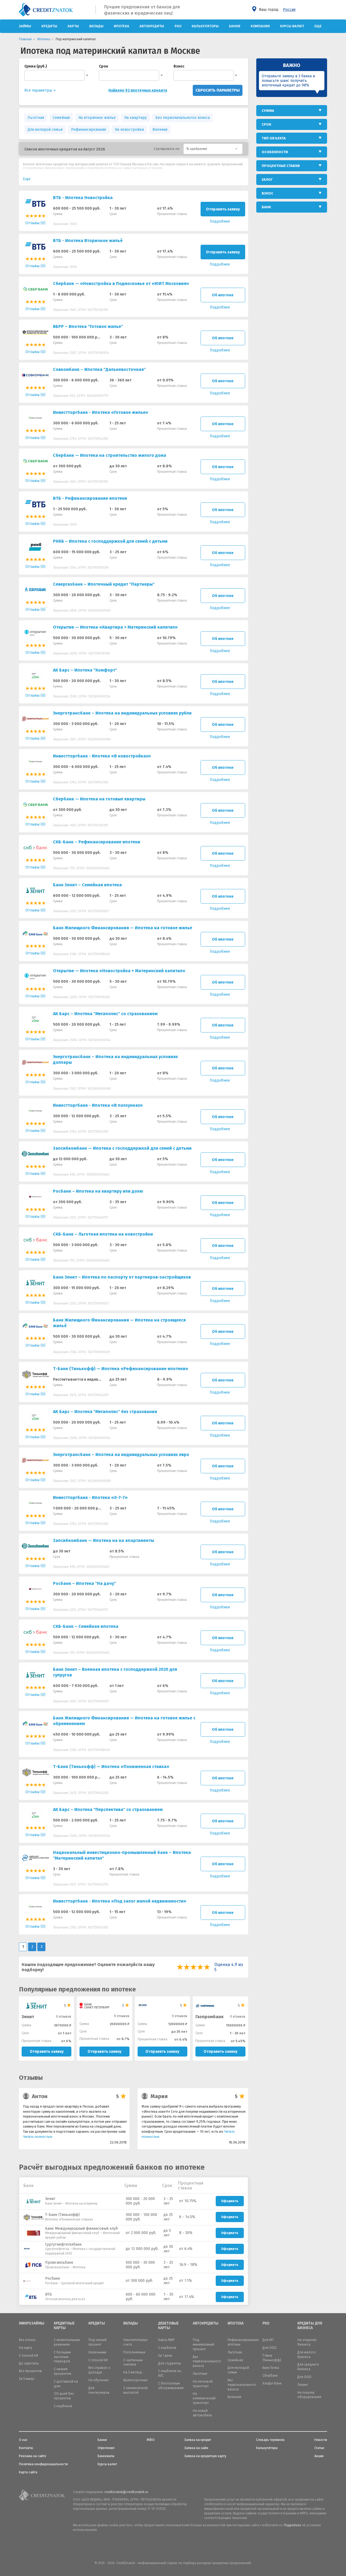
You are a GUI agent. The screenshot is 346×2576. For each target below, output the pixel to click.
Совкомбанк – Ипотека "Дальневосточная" (99, 369)
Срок (104, 66)
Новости (321, 2440)
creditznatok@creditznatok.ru (126, 2492)
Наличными (97, 2352)
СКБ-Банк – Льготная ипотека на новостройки (103, 1234)
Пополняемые (134, 2352)
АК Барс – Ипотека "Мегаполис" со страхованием (105, 1014)
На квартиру (136, 118)
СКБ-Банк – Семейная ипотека (86, 1626)
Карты (73, 26)
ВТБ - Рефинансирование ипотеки (90, 498)
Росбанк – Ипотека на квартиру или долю (98, 1191)
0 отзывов (64, 2017)
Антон (40, 2096)
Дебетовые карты (168, 2326)
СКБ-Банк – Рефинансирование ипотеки (97, 842)
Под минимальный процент (203, 2344)
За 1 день (165, 2356)
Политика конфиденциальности (43, 2464)
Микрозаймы (32, 2323)
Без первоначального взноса (207, 2362)
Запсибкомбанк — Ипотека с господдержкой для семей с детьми (122, 1148)
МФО (151, 2440)
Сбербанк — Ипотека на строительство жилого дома (110, 455)
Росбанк (53, 2278)
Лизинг (303, 2385)
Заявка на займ (196, 2448)
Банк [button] (266, 207)
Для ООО (270, 2348)
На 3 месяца (133, 2372)
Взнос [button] (267, 193)
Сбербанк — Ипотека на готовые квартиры (99, 799)
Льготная (36, 118)
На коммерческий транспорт (204, 2398)
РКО (178, 26)
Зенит (50, 2199)
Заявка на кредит (198, 2440)
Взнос (179, 66)
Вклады (96, 26)
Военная (160, 130)
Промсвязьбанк (59, 2263)
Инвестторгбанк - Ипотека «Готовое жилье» (101, 412)
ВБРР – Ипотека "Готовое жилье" (88, 326)
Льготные (200, 2374)
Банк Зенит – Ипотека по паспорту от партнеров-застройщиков (122, 1277)
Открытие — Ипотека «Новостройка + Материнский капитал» (119, 971)
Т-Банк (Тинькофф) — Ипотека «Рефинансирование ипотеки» (121, 1369)
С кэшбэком (167, 2348)
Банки (235, 26)
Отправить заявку (223, 209)
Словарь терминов (270, 2440)
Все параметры (39, 90)
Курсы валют (292, 26)
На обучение (99, 2380)
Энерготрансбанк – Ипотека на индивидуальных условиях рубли (122, 713)
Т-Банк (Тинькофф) (62, 2215)
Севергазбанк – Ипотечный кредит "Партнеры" (104, 584)
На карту (26, 2348)
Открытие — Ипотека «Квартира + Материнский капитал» (115, 627)
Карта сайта (28, 2472)
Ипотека (122, 26)
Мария (159, 2096)
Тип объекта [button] (274, 138)
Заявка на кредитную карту (205, 2456)
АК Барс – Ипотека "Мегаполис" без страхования (105, 1412)
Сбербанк (270, 2376)
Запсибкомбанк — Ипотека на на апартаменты (104, 1540)
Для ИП (268, 2340)
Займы (25, 26)
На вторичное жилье (97, 118)
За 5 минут (27, 2379)
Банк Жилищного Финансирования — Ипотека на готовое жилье (123, 928)
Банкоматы (106, 2456)
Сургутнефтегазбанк (63, 2244)
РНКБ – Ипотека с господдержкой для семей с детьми (110, 541)
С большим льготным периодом (62, 2357)
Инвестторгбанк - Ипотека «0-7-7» (90, 1497)
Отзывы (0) (35, 223)
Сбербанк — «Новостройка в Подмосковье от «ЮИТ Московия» (121, 284)
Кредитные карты (64, 2326)
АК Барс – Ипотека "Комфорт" (85, 670)
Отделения (106, 2448)
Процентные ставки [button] (281, 166)
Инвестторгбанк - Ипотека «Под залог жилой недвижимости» (120, 1901)
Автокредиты (152, 26)
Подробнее (292, 2525)
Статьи (319, 2448)
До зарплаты (29, 2363)
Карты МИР (166, 2340)
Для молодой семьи (45, 130)
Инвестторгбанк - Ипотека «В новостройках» (102, 756)
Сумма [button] (268, 111)
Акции (319, 2456)
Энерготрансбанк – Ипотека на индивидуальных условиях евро (121, 1455)
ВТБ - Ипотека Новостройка (83, 198)
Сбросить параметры (218, 90)
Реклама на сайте (33, 2456)
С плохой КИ (29, 2356)
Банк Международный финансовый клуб (81, 2228)
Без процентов (30, 2371)
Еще (318, 26)
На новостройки (129, 130)
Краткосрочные (135, 2380)
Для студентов (169, 2363)
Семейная (61, 118)
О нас (23, 2440)
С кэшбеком (63, 2406)
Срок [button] (266, 124)
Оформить (230, 2201)
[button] (213, 149)
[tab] (292, 111)
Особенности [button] (275, 152)
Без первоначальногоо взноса (183, 118)
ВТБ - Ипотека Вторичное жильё (88, 241)
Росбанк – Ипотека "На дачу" (84, 1583)
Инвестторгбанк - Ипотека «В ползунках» (98, 1105)
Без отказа (27, 2340)
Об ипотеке (223, 295)
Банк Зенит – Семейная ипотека (87, 885)
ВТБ (49, 2294)
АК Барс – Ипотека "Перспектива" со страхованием (108, 1809)
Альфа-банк (272, 2383)
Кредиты (49, 26)
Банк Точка (271, 2368)
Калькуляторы (205, 26)
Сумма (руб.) (36, 66)
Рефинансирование (89, 130)
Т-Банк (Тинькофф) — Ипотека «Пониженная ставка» (111, 1767)
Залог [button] (267, 180)
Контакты (26, 2448)
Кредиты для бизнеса (310, 2326)
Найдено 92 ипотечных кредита (138, 90)
